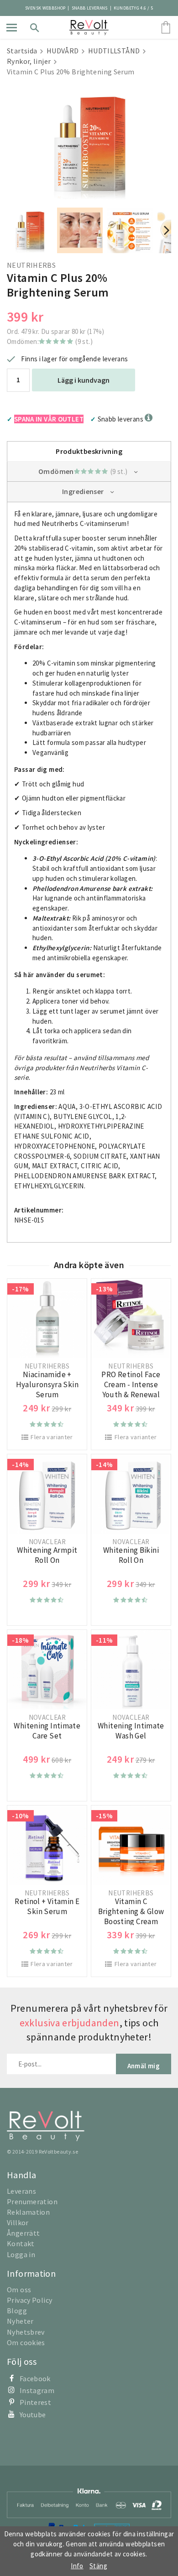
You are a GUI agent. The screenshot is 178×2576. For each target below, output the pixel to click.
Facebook (35, 2378)
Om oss (19, 2290)
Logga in (21, 2254)
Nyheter (20, 2321)
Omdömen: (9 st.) (50, 341)
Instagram (37, 2390)
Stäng (98, 2566)
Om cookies (26, 2342)
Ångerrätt (23, 2233)
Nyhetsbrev (26, 2332)
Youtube (33, 2415)
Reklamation (28, 2212)
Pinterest (35, 2402)
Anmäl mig (144, 2066)
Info (77, 2566)
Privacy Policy (29, 2300)
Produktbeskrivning (89, 451)
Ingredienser (83, 491)
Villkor (18, 2222)
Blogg (17, 2311)
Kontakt (21, 2243)
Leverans (21, 2191)
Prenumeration (32, 2201)
